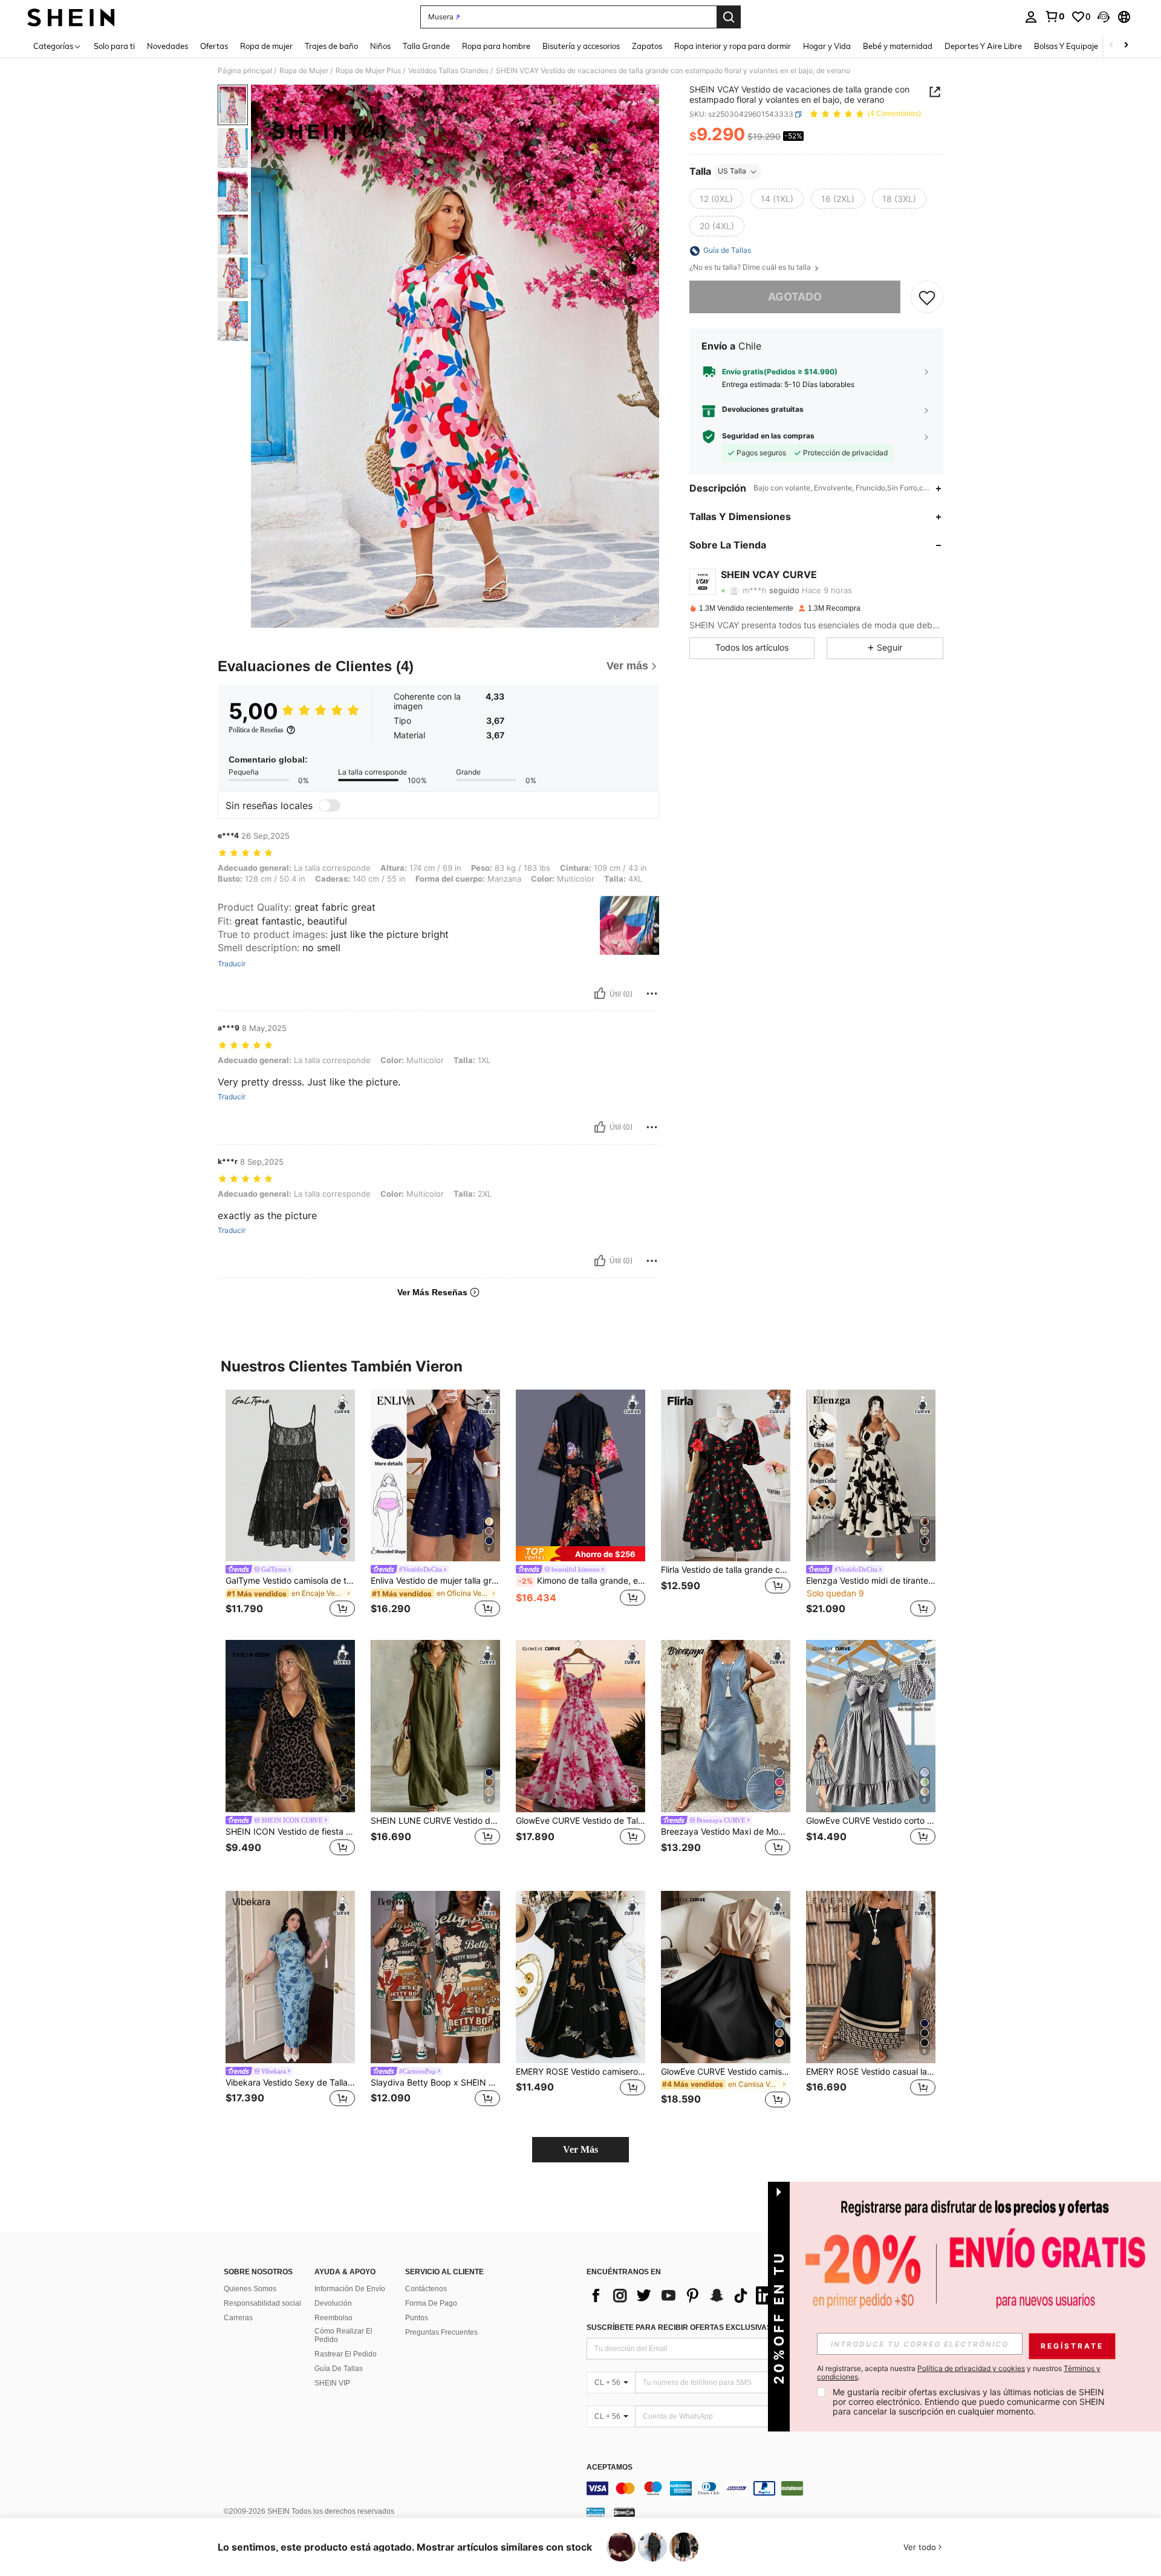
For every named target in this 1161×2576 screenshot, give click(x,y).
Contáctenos (426, 2289)
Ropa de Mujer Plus (368, 71)
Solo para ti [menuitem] (114, 46)
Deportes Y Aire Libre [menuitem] (983, 46)
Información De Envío (350, 2289)
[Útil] (600, 994)
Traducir (232, 964)
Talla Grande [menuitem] (426, 46)
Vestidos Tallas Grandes (448, 71)
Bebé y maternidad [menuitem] (898, 46)
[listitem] (290, 1505)
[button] (1104, 17)
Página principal (245, 71)
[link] (1055, 16)
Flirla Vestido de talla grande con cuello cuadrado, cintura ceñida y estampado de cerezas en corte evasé (726, 1570)
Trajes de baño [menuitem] (331, 46)
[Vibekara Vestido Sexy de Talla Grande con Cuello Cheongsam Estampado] (290, 1977)
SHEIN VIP (332, 2383)
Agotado (795, 297)
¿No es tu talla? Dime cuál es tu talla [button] (751, 268)
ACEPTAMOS (610, 2467)
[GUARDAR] (927, 298)
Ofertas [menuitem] (214, 46)
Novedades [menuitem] (167, 46)
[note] (580, 1554)
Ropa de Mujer (304, 71)
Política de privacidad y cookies (971, 2368)
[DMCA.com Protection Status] (624, 2512)
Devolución (333, 2303)
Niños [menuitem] (380, 46)
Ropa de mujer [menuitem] (266, 46)
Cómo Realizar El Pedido (343, 2335)
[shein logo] (71, 17)
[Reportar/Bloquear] (652, 994)
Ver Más (580, 2149)
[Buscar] (729, 17)
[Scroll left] (1111, 46)
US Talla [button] (732, 171)
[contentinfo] (768, 2488)
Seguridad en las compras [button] (768, 437)
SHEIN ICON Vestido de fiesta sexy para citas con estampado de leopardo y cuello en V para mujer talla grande (290, 1832)
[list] (683, 2295)
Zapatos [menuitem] (647, 46)
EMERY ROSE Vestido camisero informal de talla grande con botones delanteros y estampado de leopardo (580, 2072)
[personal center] (1031, 17)
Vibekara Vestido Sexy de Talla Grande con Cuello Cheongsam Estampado (290, 2083)
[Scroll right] (1126, 46)
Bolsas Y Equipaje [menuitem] (1066, 46)
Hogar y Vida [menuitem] (827, 46)
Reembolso (333, 2318)
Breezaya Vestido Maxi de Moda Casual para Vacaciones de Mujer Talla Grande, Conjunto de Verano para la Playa (726, 1832)
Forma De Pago (431, 2303)
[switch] (330, 805)
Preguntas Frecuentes (441, 2332)
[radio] (716, 199)
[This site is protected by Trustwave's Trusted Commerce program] (596, 2512)
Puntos (417, 2318)
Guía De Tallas (339, 2369)
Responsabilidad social (262, 2303)
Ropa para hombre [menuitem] (496, 46)
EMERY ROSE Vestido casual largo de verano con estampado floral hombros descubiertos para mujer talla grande (871, 2072)
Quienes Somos (250, 2289)
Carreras (238, 2318)
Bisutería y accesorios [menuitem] (581, 46)
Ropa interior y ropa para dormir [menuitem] (733, 46)
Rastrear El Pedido (346, 2354)
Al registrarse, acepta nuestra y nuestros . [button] (959, 2373)
